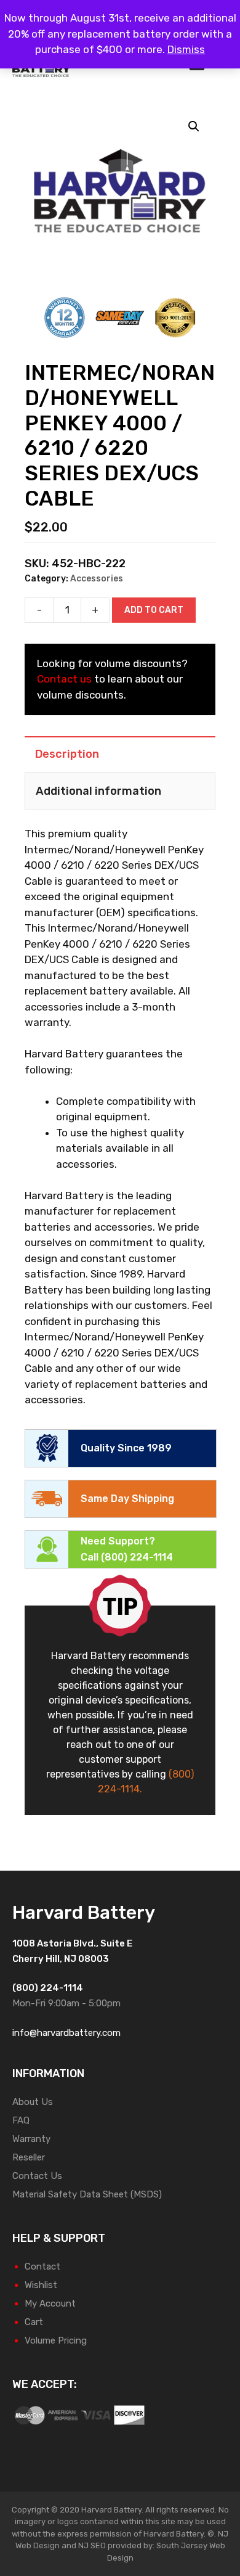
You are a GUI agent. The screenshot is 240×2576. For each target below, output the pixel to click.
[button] (194, 126)
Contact (42, 2266)
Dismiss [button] (186, 49)
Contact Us (37, 2176)
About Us (33, 2102)
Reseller (29, 2157)
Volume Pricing (56, 2340)
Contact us (64, 679)
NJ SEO (92, 2545)
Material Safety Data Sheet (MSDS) (87, 2194)
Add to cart (154, 610)
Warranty (31, 2139)
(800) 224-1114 (137, 1557)
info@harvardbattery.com (66, 2033)
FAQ (21, 2120)
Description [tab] (67, 754)
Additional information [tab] (98, 791)
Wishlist (41, 2285)
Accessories (97, 579)
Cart (34, 2322)
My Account (50, 2303)
